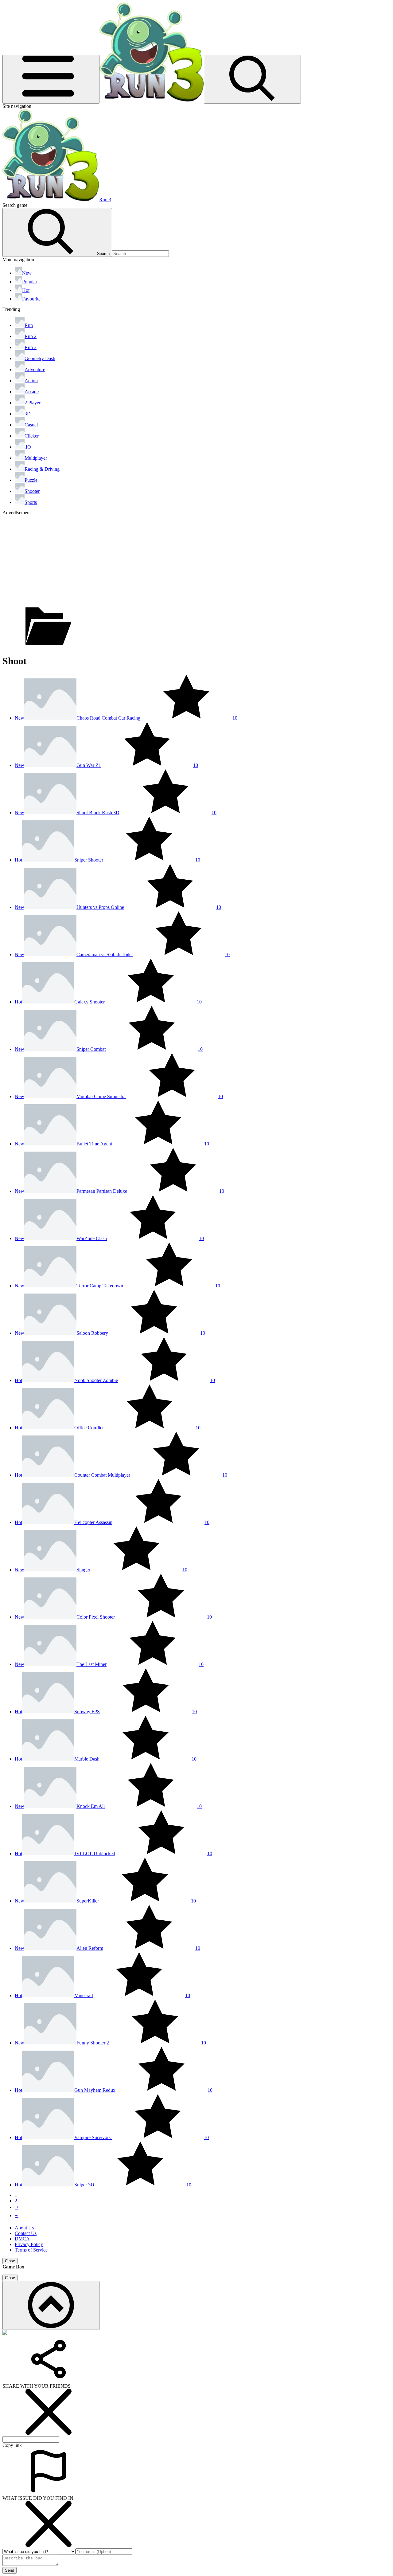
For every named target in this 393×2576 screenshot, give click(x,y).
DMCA (22, 2239)
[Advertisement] (187, 559)
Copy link (12, 2445)
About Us (24, 2228)
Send (10, 2570)
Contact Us (26, 2233)
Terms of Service (31, 2250)
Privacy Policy (29, 2244)
